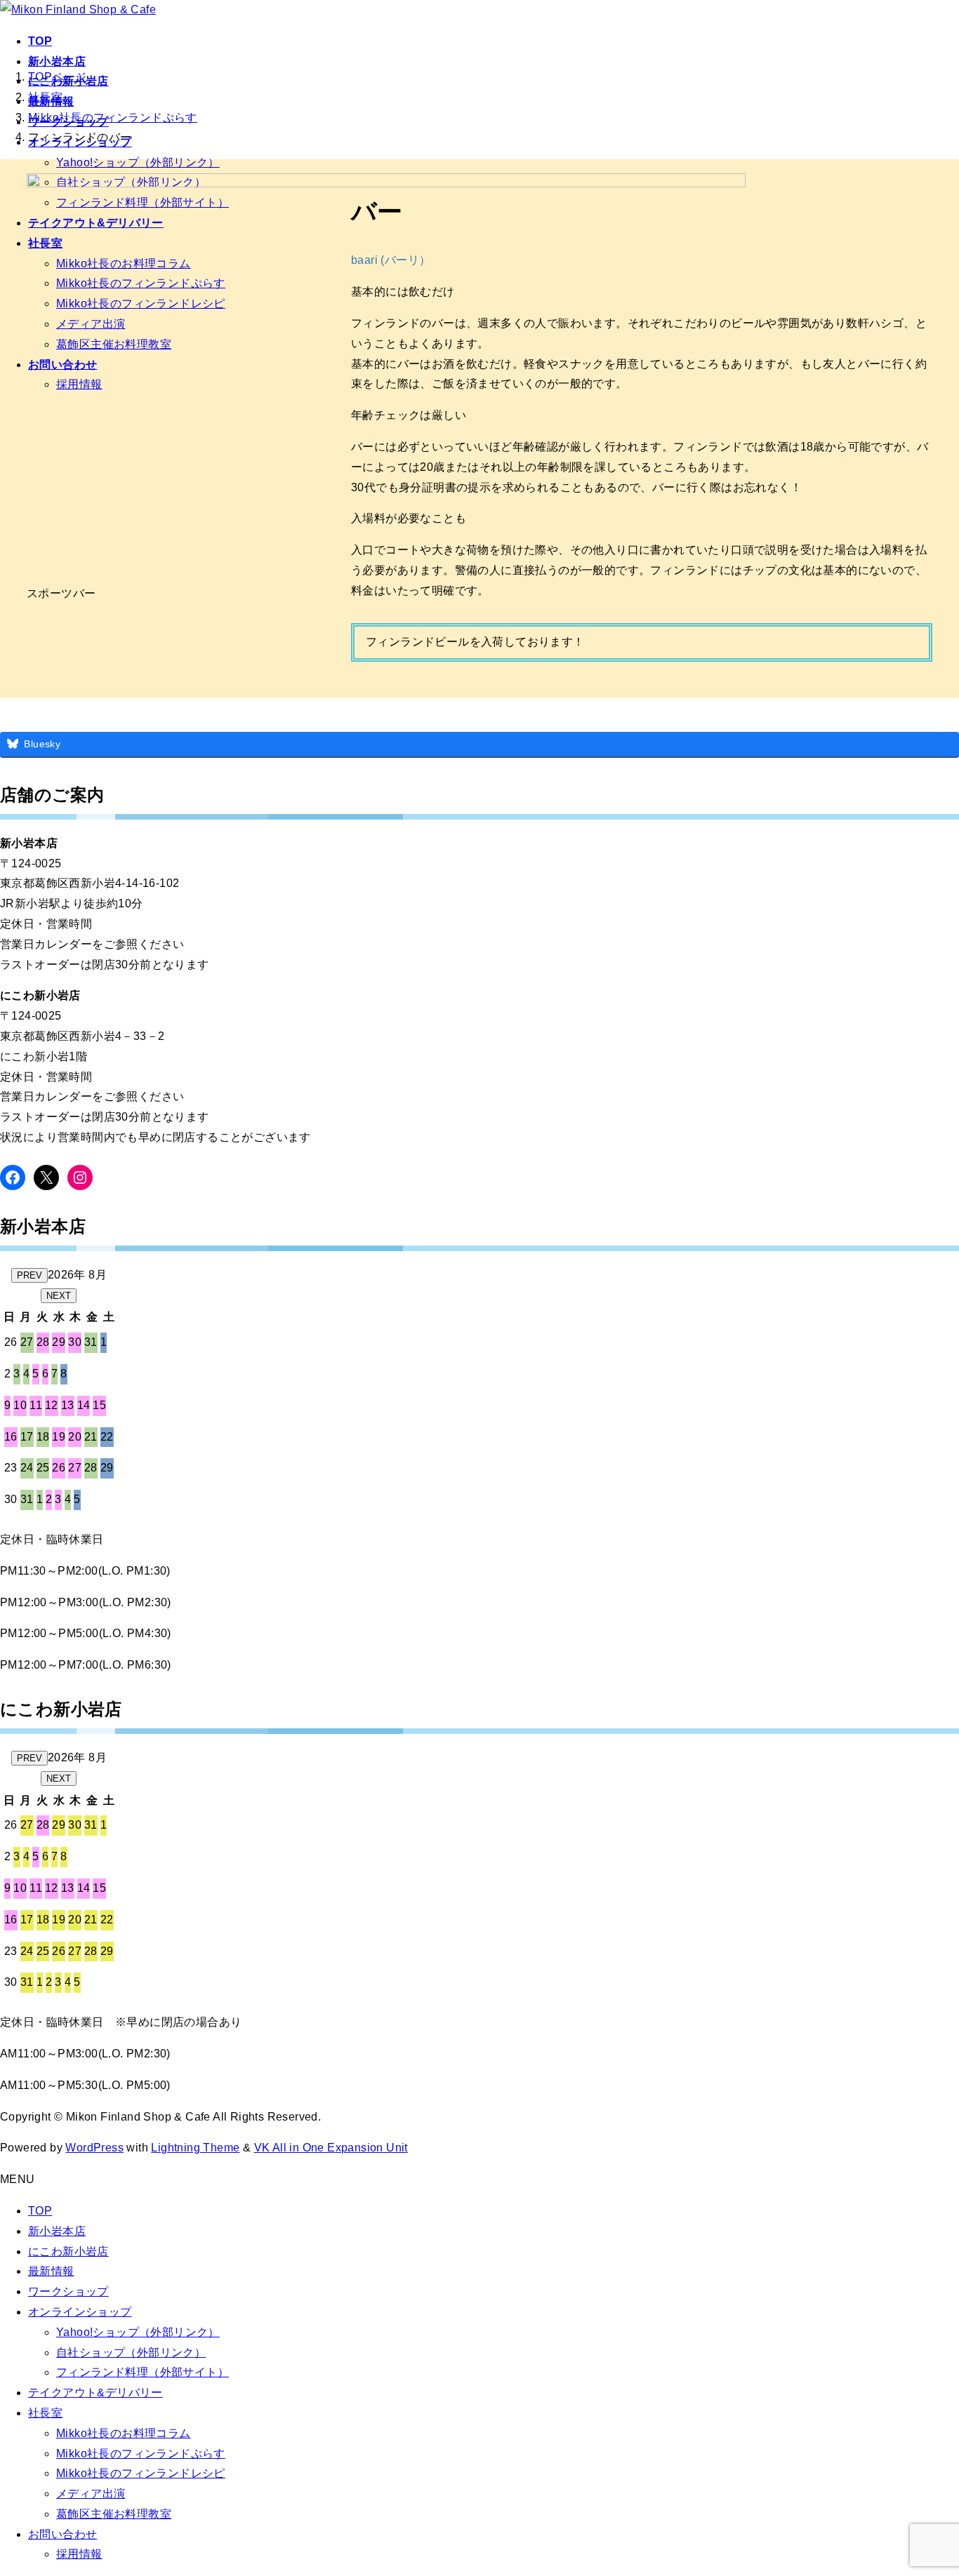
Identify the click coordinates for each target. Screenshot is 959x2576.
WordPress (94, 2148)
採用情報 (79, 2554)
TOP (40, 2211)
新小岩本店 (57, 2231)
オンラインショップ (80, 2312)
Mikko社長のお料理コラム (124, 2433)
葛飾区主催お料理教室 (114, 2514)
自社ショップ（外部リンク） (131, 2353)
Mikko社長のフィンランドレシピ (141, 2473)
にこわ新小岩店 (68, 2251)
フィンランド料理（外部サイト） (143, 2372)
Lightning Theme (195, 2148)
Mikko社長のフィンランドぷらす (141, 2454)
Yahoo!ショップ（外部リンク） (138, 162)
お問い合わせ (62, 2534)
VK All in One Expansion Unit (331, 2148)
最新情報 (51, 2271)
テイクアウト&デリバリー (95, 2393)
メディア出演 (91, 2494)
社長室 (45, 2413)
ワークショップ (68, 2291)
